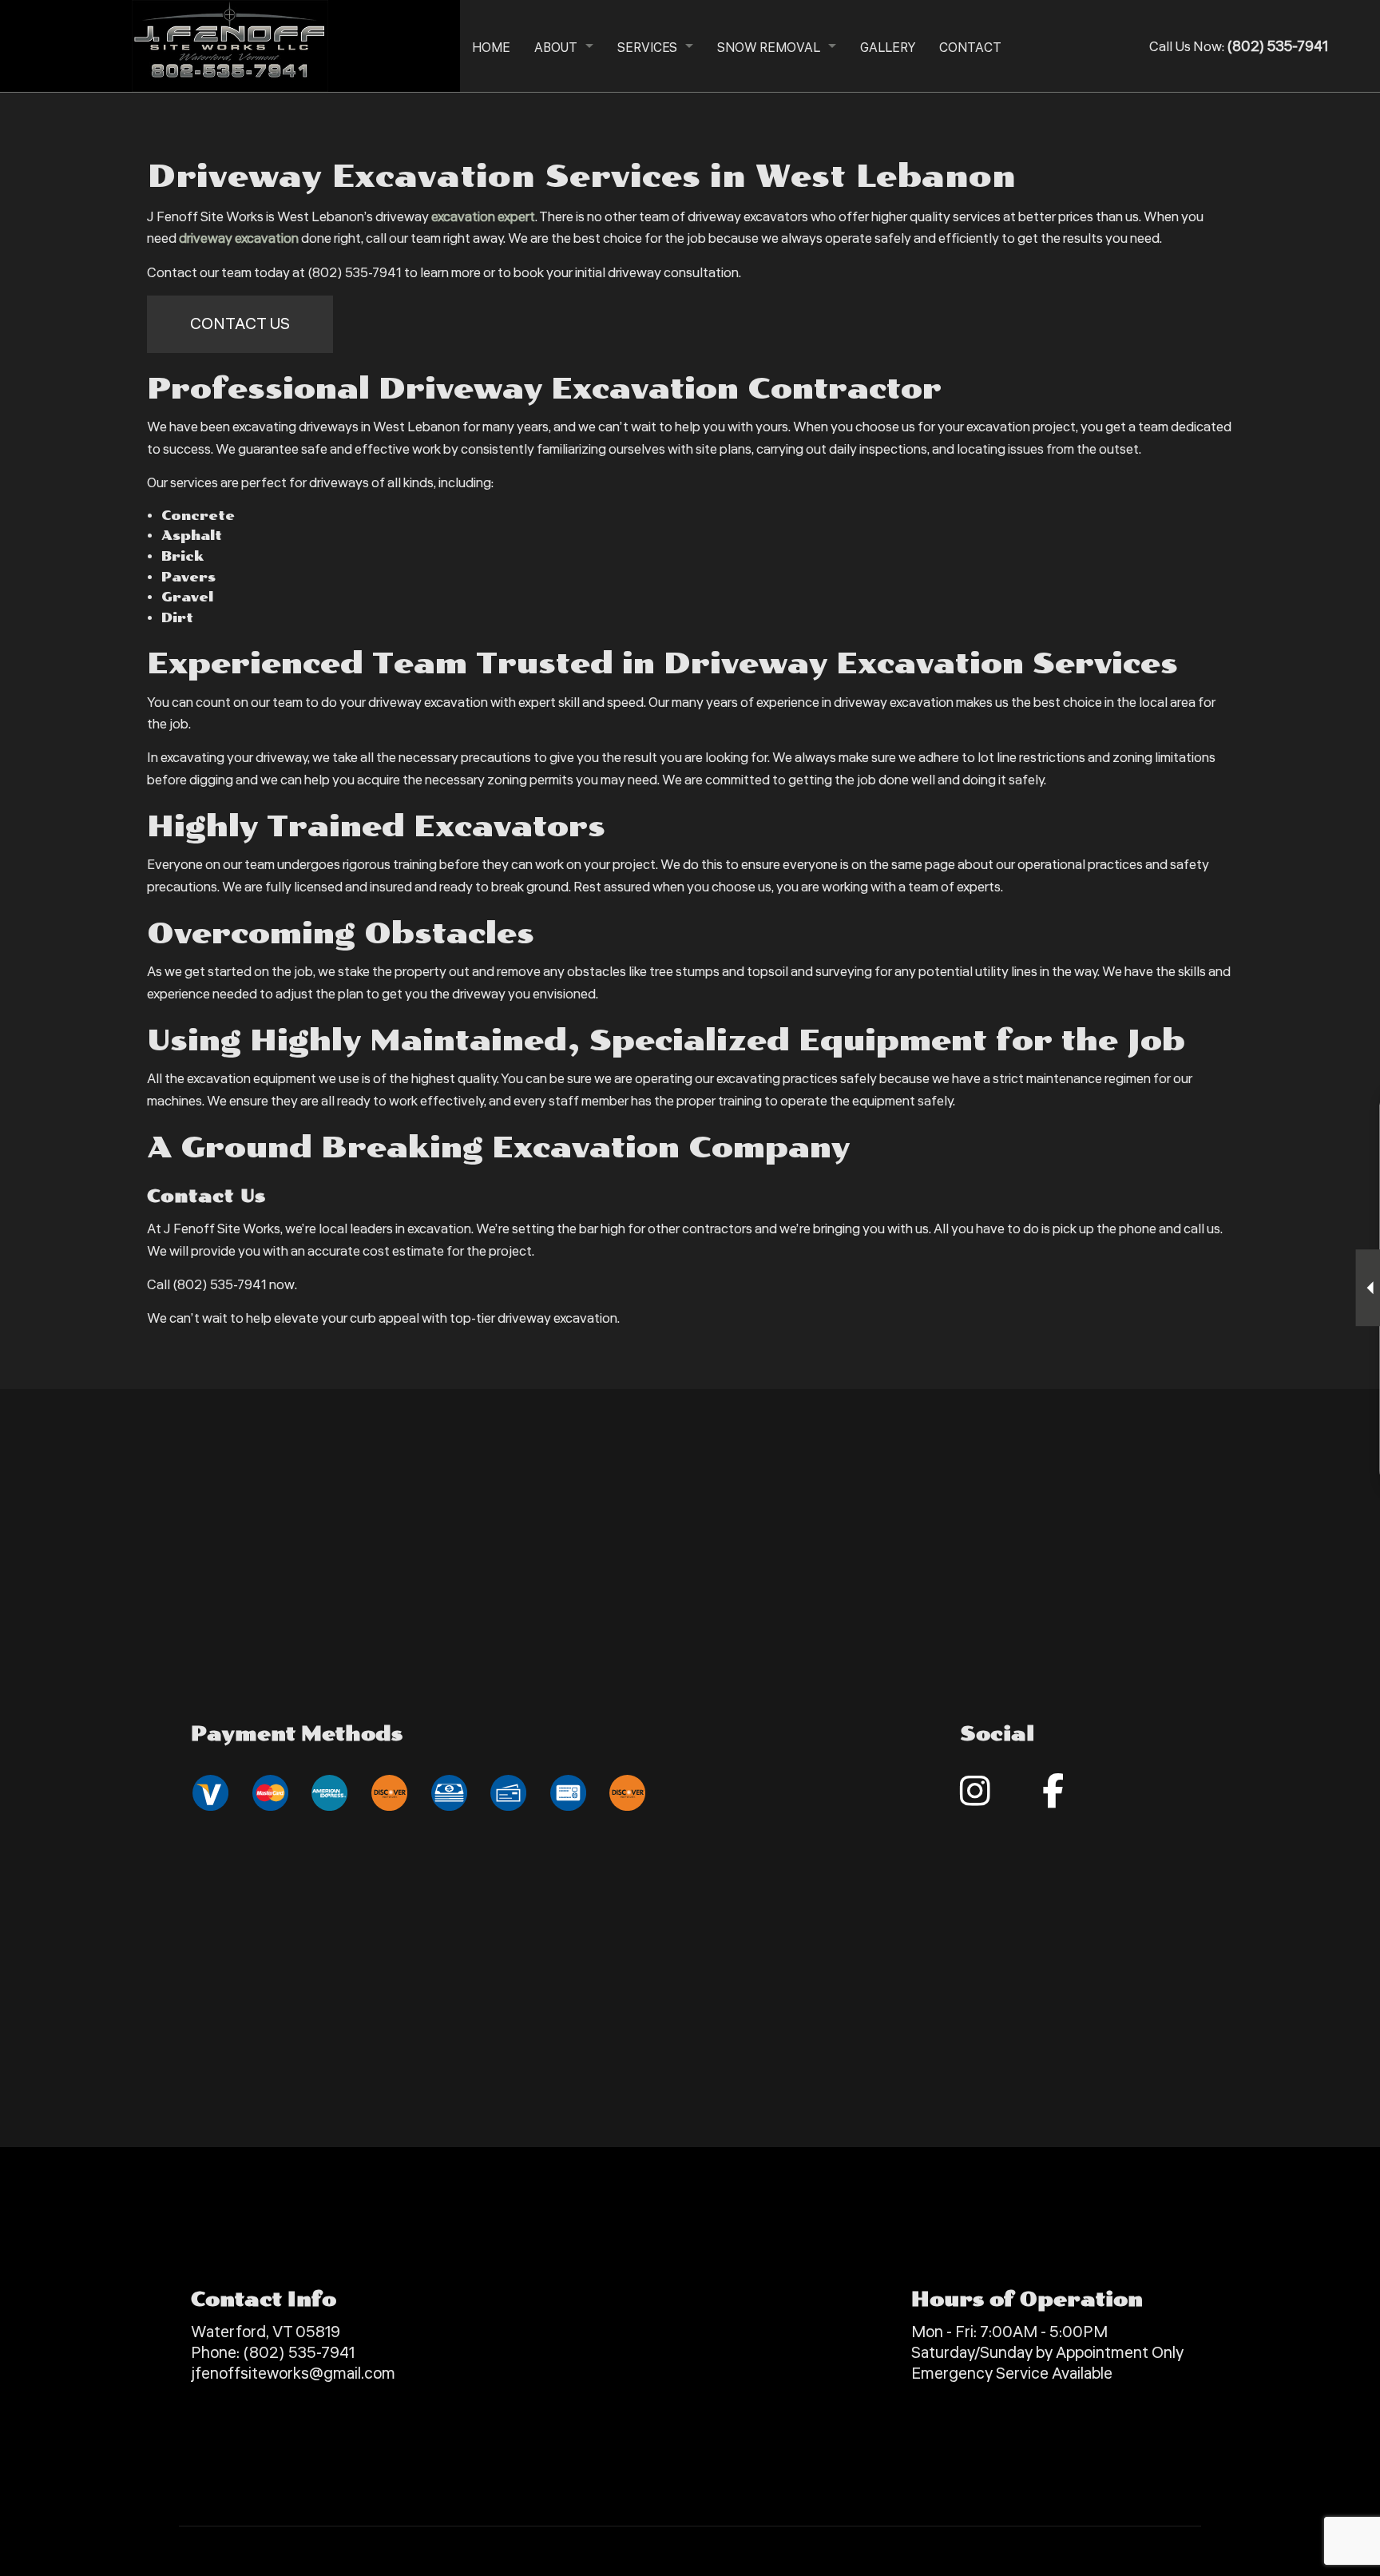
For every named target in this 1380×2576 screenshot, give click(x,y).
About (556, 48)
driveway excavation (239, 238)
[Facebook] (1053, 1799)
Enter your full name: (1089, 1157)
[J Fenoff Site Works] (230, 45)
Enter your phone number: (1102, 1213)
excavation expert (483, 217)
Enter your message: (1089, 1323)
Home (491, 48)
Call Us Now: (1239, 47)
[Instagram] (975, 1799)
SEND (1287, 1434)
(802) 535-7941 (299, 2353)
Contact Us (240, 324)
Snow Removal (769, 48)
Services (647, 48)
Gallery (888, 48)
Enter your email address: (1100, 1268)
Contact (970, 48)
